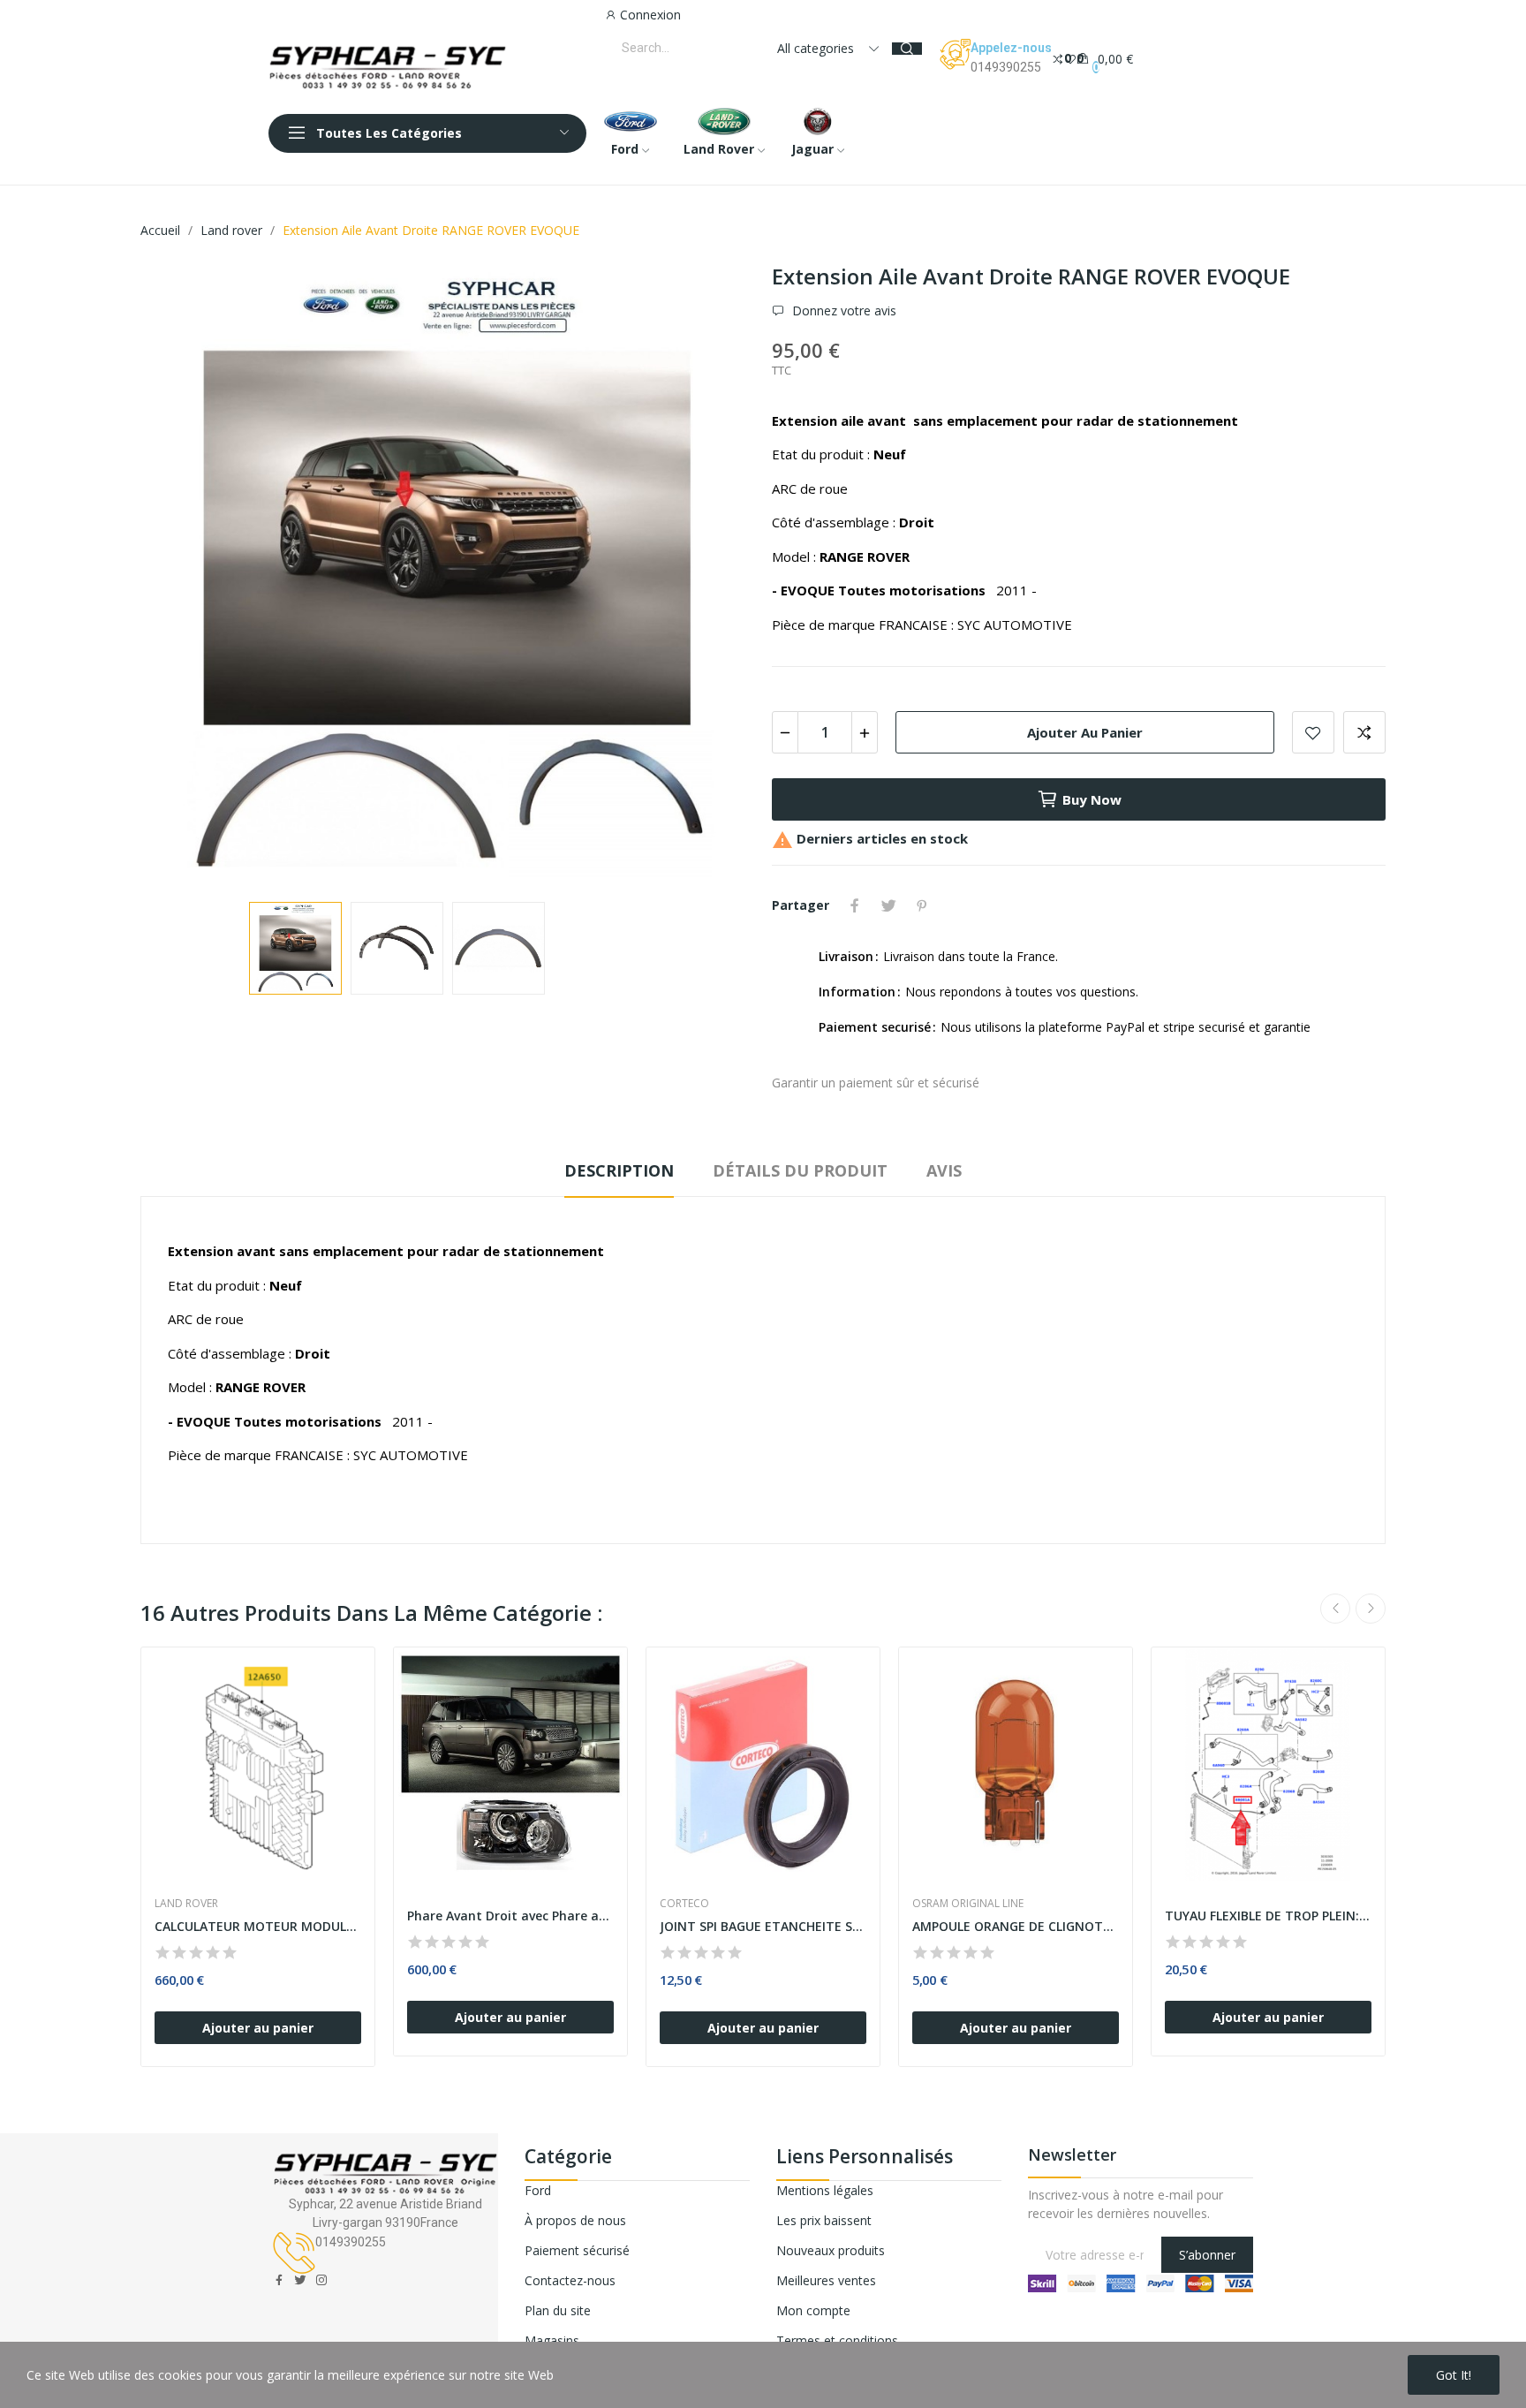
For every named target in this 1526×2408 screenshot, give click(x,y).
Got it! (1454, 2375)
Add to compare (1364, 732)
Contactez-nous (570, 2280)
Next (713, 575)
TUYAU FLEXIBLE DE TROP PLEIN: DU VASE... (1268, 1916)
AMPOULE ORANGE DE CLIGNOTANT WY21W (1016, 1926)
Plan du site (558, 2310)
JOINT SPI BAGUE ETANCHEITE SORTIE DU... (763, 1926)
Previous (182, 575)
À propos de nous (575, 2220)
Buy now (1092, 799)
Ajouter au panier (1085, 732)
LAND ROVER (186, 1904)
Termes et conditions (837, 2340)
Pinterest (922, 905)
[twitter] (300, 2280)
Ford (538, 2190)
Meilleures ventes (826, 2280)
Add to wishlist (1313, 732)
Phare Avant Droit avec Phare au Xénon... (510, 1916)
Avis (944, 1170)
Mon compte (813, 2310)
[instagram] (321, 2280)
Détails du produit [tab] (800, 1170)
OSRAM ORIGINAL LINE (968, 1904)
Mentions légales (825, 2190)
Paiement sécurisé (577, 2250)
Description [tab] (619, 1170)
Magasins (552, 2340)
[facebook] (279, 2280)
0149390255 (1006, 67)
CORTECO (684, 1904)
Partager (855, 905)
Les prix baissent (824, 2220)
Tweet (888, 905)
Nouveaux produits (831, 2250)
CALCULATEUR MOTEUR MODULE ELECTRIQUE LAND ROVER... (258, 1926)
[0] (1058, 58)
